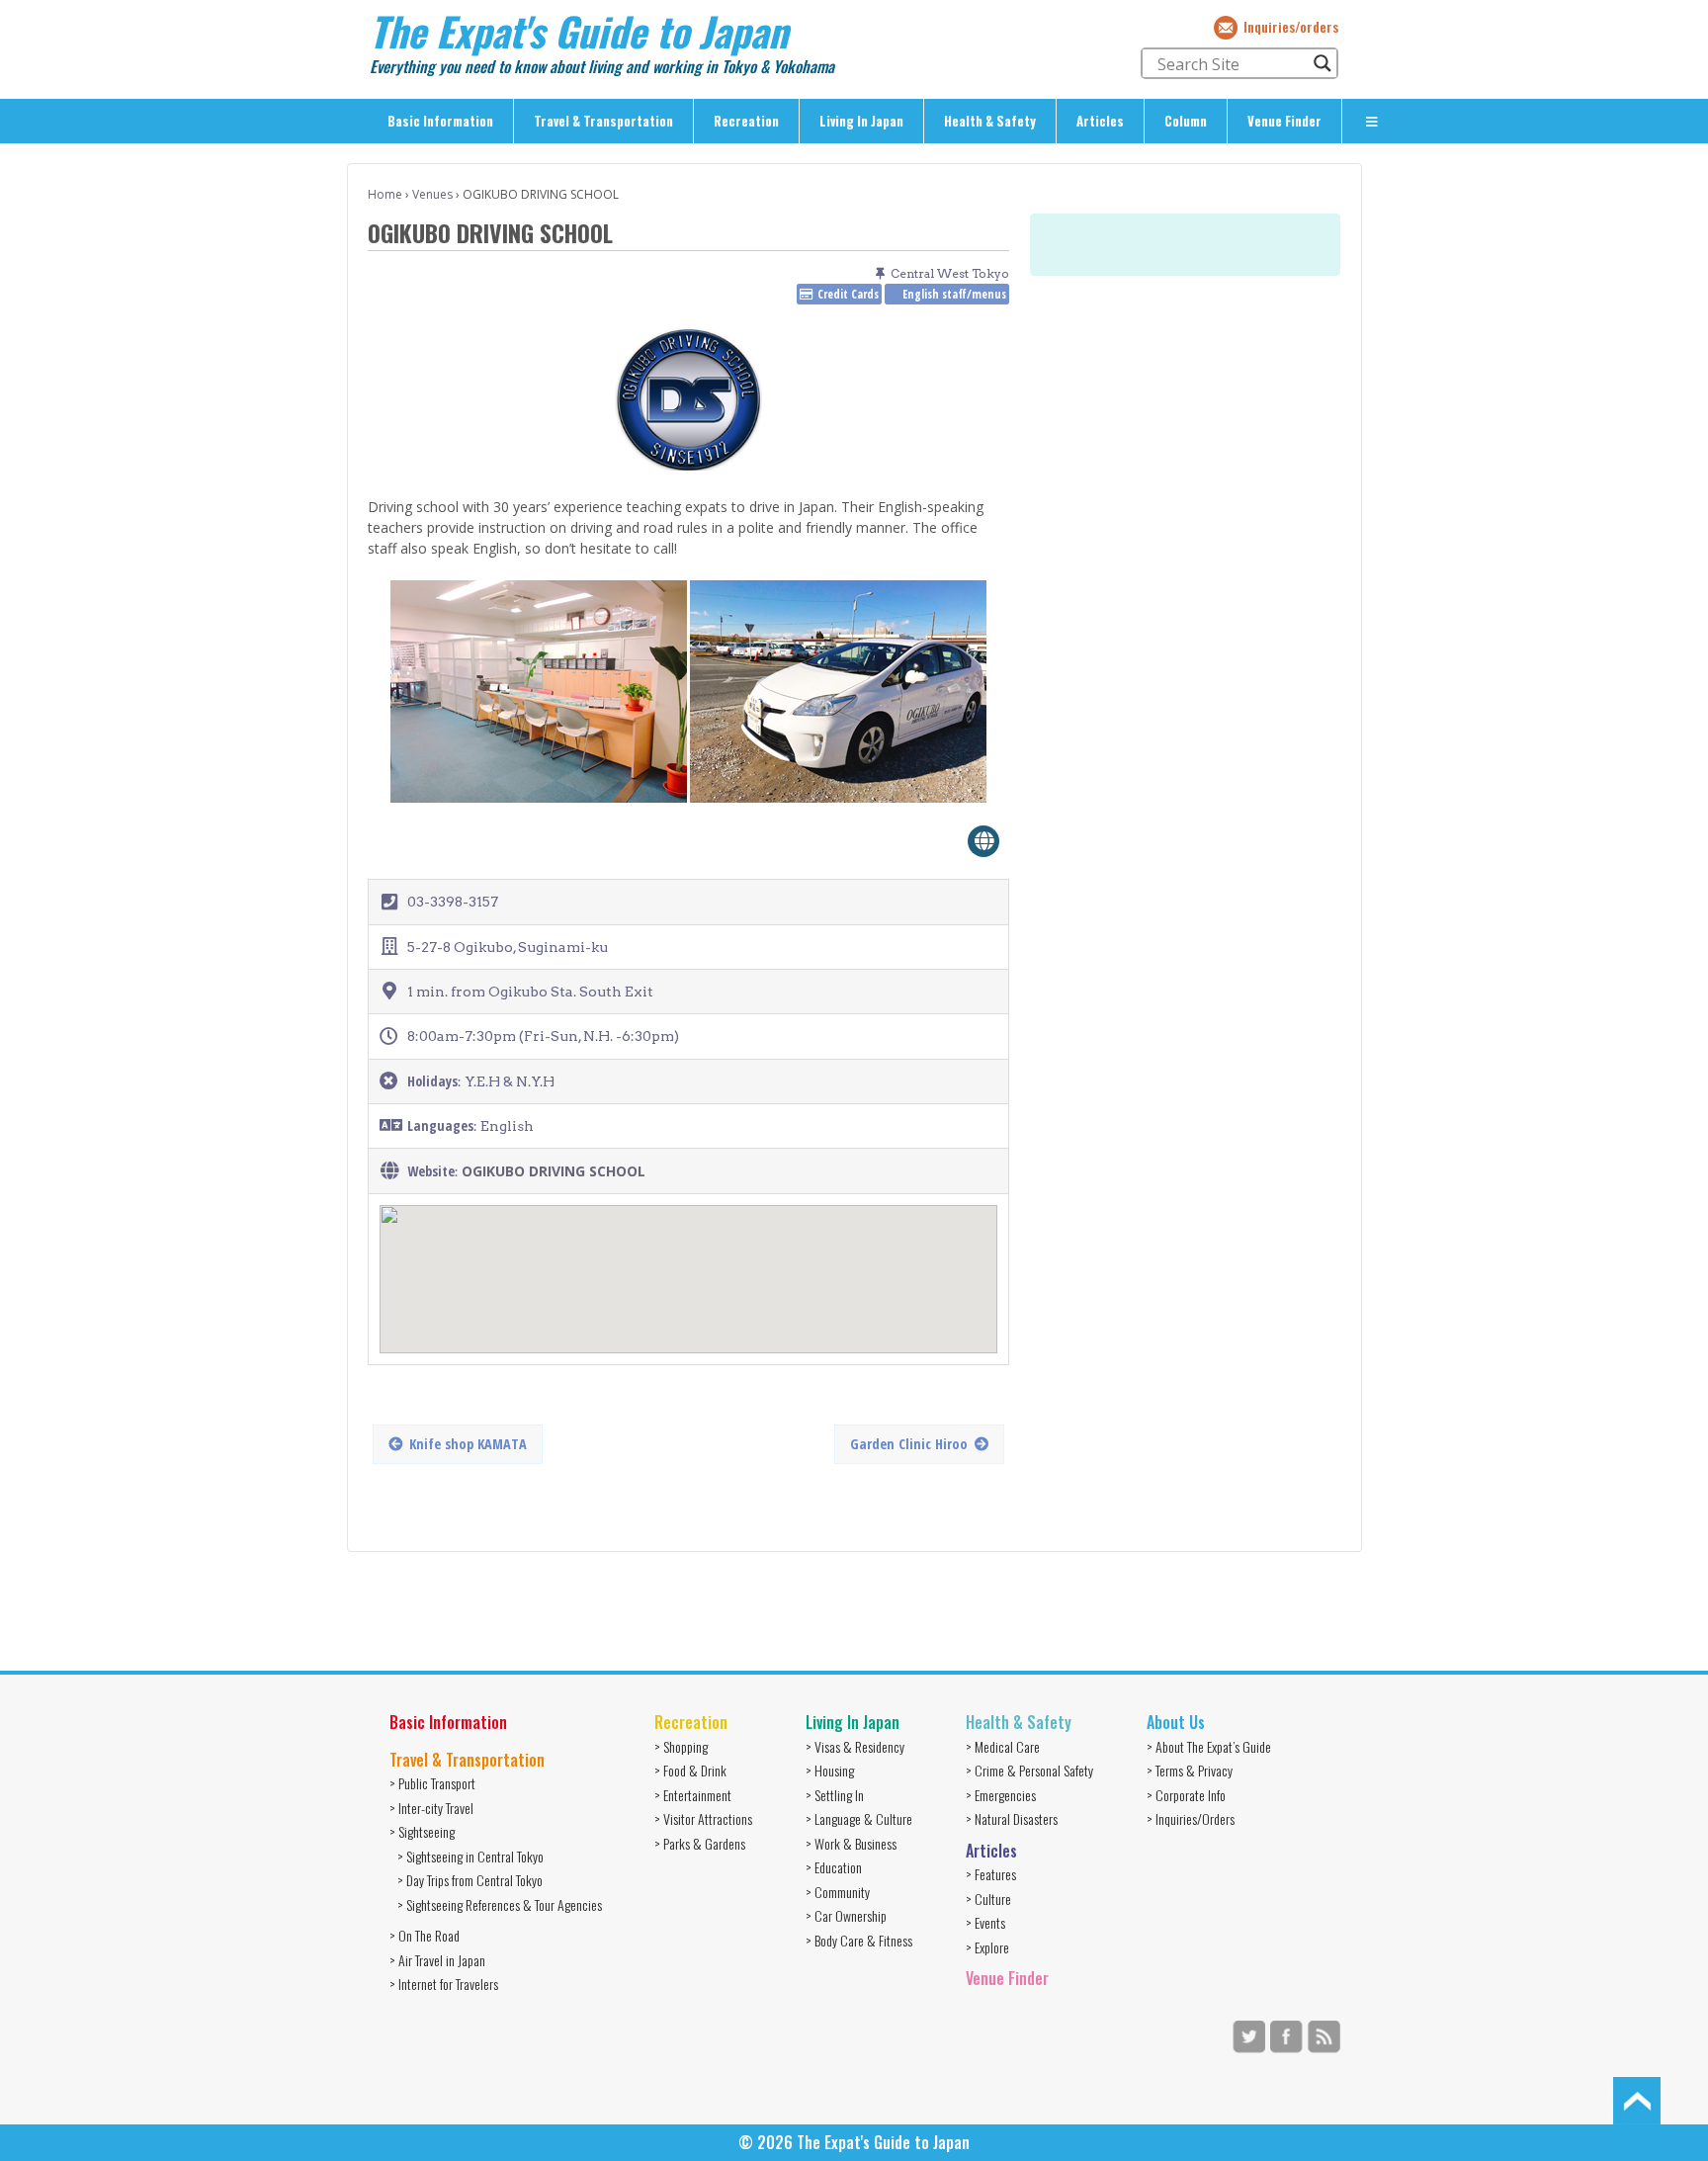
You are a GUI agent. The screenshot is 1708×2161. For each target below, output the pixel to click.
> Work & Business (851, 1843)
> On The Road (425, 1935)
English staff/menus (954, 294)
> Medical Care (1003, 1746)
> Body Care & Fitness (859, 1940)
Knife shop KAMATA (468, 1444)
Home (385, 194)
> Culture (988, 1899)
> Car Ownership (846, 1915)
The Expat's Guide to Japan (579, 31)
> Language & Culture (859, 1818)
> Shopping (681, 1746)
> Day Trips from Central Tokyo (470, 1880)
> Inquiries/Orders (1191, 1818)
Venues (432, 194)
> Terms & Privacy (1190, 1770)
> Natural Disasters (1012, 1818)
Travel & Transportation (603, 121)
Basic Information (440, 121)
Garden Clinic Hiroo (909, 1444)
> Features (991, 1874)
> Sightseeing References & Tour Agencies (500, 1904)
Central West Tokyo (950, 273)
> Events (985, 1922)
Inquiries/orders (1291, 26)
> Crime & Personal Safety (1029, 1770)
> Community (838, 1892)
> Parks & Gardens (700, 1843)
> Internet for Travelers (444, 1984)
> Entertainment (693, 1795)
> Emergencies (1001, 1795)
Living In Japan (861, 121)
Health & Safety (990, 121)
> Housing (830, 1770)
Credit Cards (848, 294)
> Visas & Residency (855, 1746)
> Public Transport (432, 1783)
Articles (1100, 121)
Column (1186, 121)
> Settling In (835, 1795)
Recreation (746, 121)
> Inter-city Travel (431, 1808)
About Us (1176, 1722)
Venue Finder (1284, 121)
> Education (834, 1867)
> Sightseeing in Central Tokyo (470, 1856)
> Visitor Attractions (703, 1818)
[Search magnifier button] (1323, 63)
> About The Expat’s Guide (1209, 1746)
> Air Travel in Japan (437, 1960)
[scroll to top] (1637, 2099)
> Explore (987, 1947)
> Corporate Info (1186, 1795)
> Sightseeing (422, 1831)
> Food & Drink (690, 1770)
